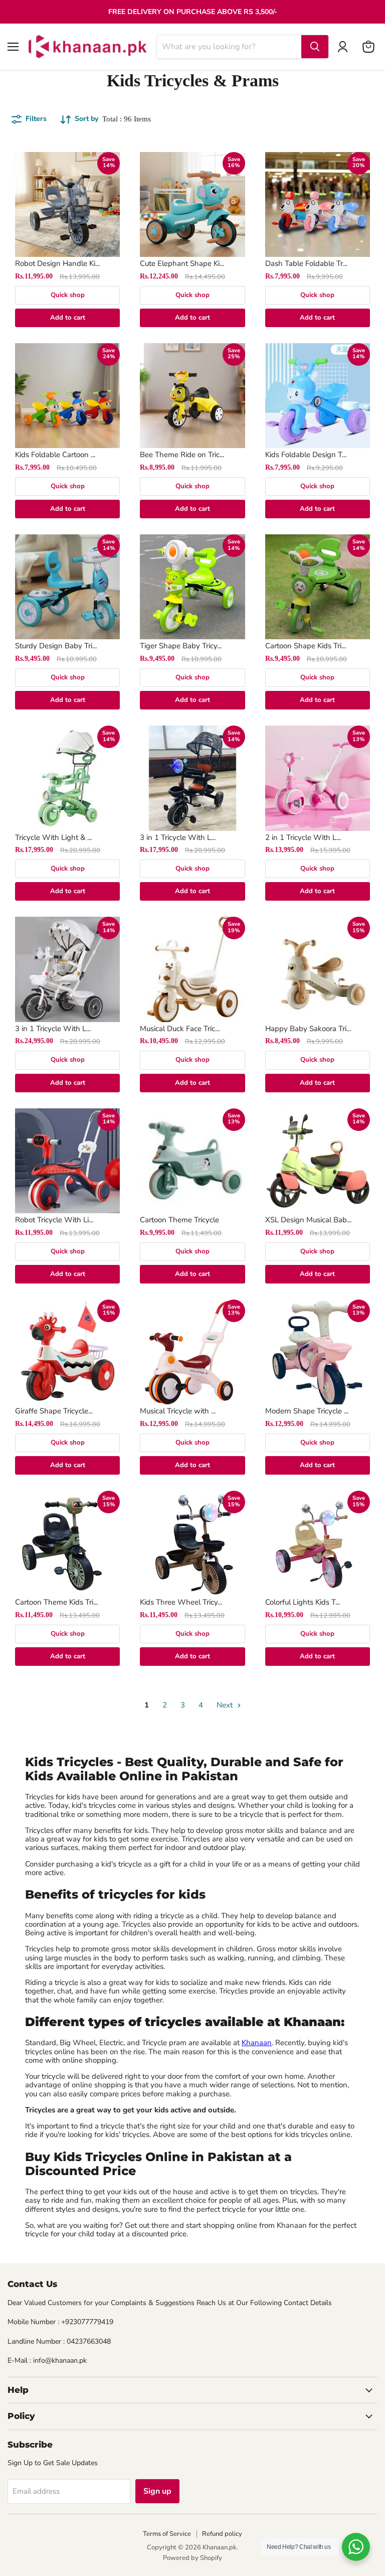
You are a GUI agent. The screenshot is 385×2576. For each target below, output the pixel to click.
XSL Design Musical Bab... (308, 1220)
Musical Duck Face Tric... (180, 1029)
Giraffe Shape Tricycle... (54, 1411)
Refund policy (222, 2534)
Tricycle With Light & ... (53, 837)
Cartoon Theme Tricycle (179, 1220)
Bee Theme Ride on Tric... (182, 455)
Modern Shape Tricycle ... (307, 1411)
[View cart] (368, 47)
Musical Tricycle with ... (178, 1411)
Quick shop (68, 295)
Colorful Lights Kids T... (303, 1602)
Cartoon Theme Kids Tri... (56, 1602)
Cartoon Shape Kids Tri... (306, 646)
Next (226, 1705)
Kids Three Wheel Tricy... (181, 1602)
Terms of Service (167, 2534)
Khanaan (257, 2043)
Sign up (157, 2491)
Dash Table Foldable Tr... (306, 263)
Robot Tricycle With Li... (54, 1220)
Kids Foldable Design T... (306, 455)
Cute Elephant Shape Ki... (182, 263)
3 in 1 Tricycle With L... (178, 837)
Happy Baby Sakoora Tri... (308, 1029)
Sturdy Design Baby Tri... (56, 646)
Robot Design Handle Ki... (57, 263)
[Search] (315, 47)
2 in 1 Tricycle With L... (303, 837)
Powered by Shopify (192, 2558)
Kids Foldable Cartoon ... (55, 455)
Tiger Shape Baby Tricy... (181, 646)
